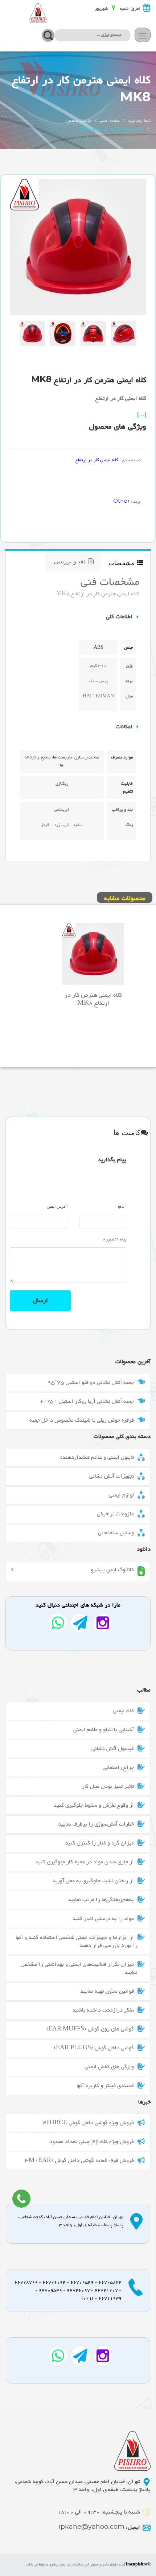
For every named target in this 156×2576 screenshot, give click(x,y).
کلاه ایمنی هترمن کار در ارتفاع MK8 (93, 999)
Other (121, 501)
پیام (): (115, 1240)
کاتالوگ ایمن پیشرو (112, 1571)
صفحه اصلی (110, 121)
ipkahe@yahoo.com (99, 2528)
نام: (122, 1207)
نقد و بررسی (71, 561)
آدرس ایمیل (58, 1207)
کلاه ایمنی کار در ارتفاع (97, 460)
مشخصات (123, 563)
